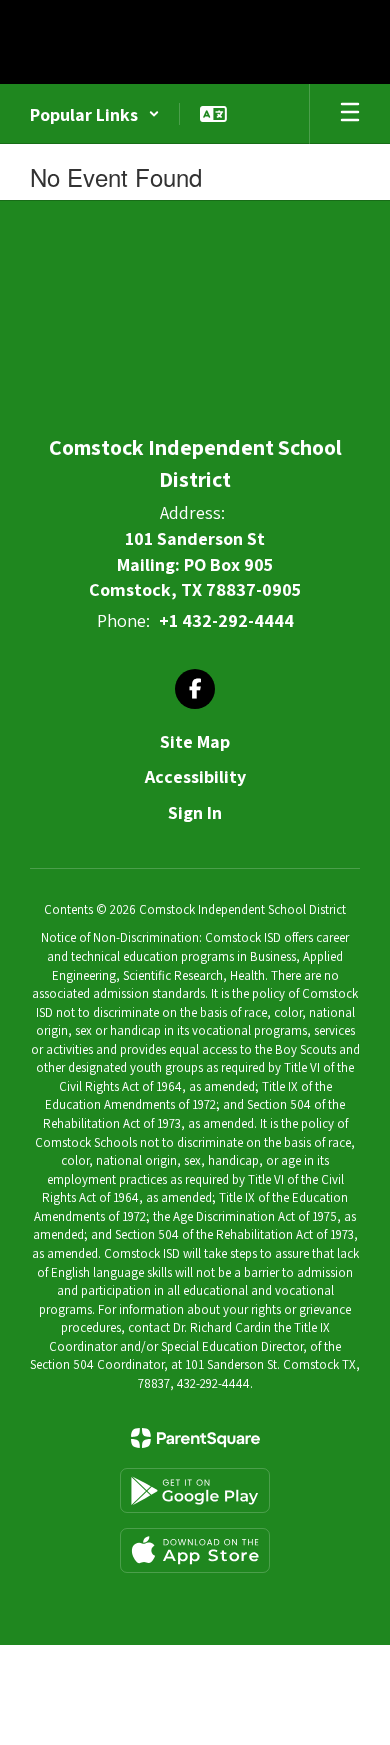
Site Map (195, 741)
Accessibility (195, 776)
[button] (95, 114)
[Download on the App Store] (195, 1550)
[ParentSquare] (195, 1438)
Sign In (195, 812)
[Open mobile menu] (350, 114)
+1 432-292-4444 (226, 620)
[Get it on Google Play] (195, 1490)
